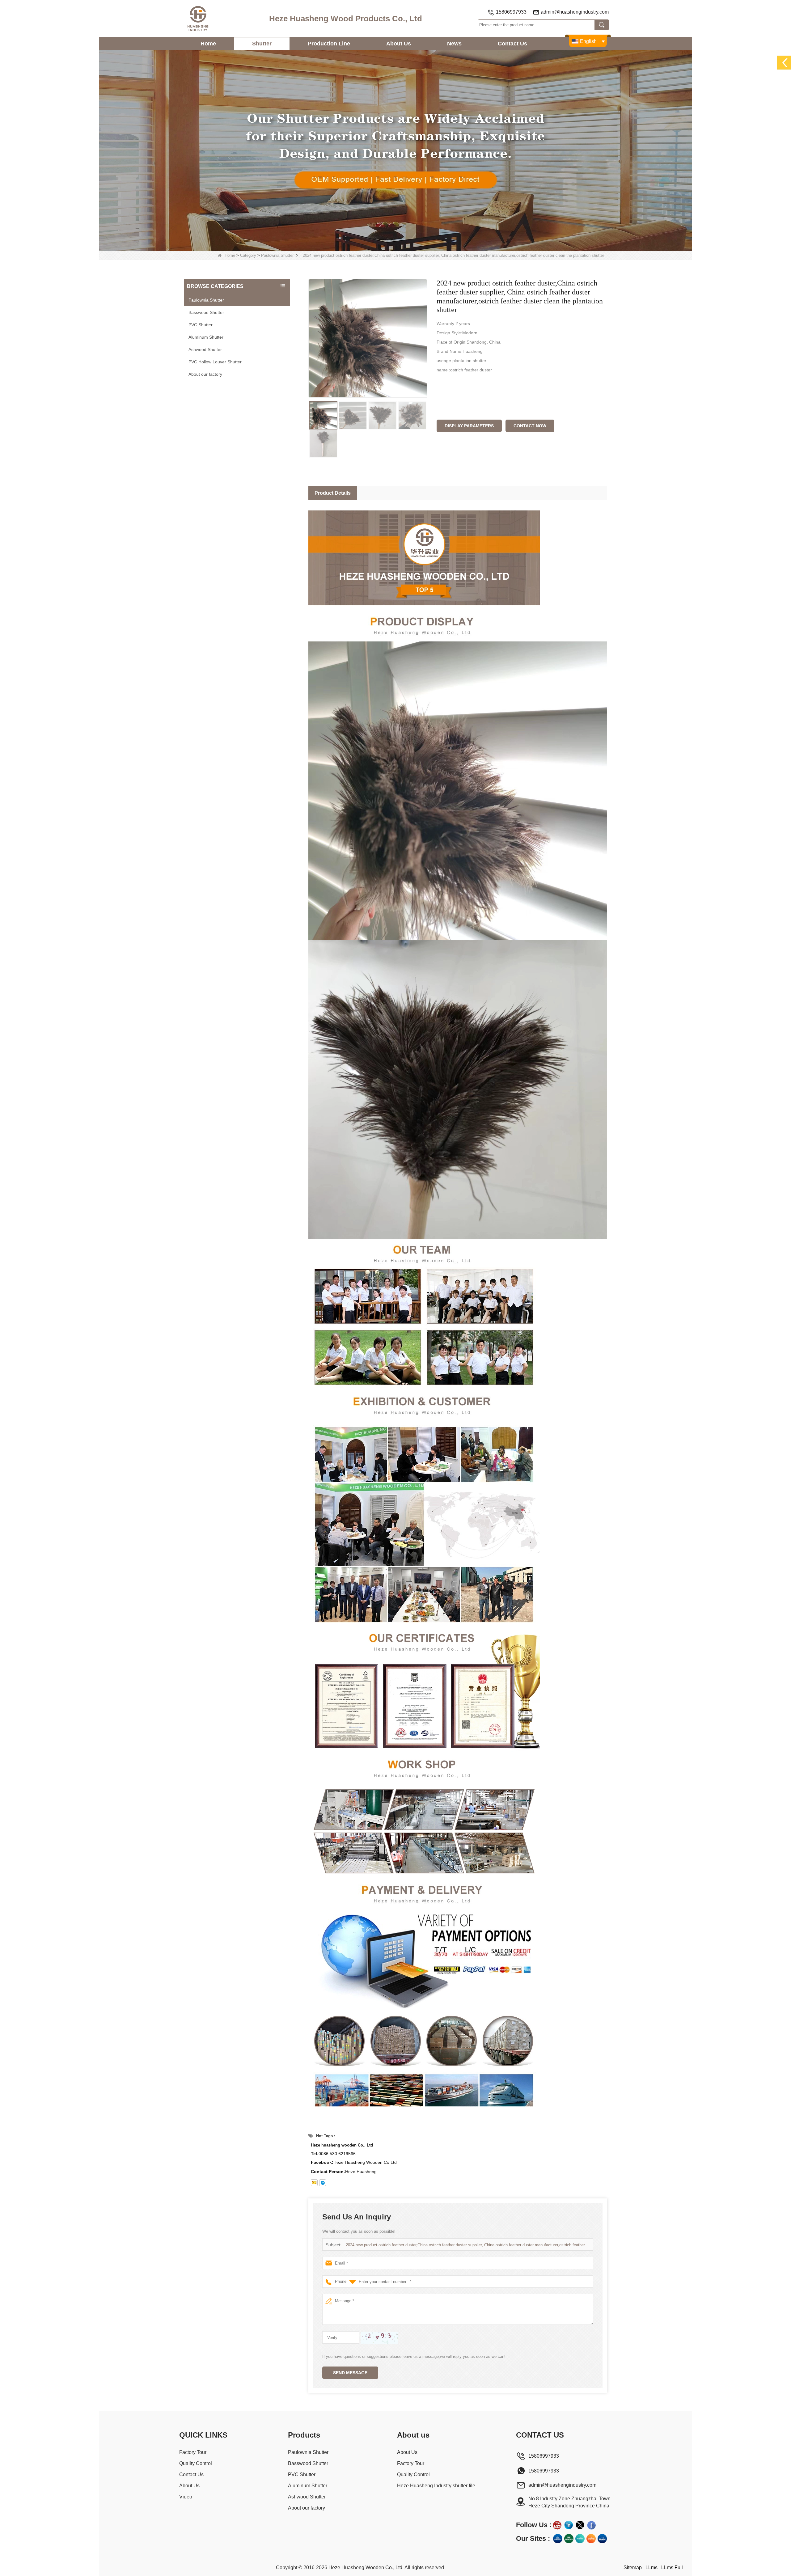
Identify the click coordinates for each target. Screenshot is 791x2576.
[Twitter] (580, 2525)
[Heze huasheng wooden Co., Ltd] (198, 19)
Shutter (262, 44)
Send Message (350, 2373)
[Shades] (569, 2539)
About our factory (205, 374)
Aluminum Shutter (206, 337)
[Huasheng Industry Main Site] (602, 2539)
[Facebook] (591, 2525)
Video (186, 2497)
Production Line (329, 44)
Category (248, 255)
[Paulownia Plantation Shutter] (395, 150)
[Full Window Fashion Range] (580, 2539)
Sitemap (633, 2568)
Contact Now (530, 426)
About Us (399, 44)
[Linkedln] (569, 2525)
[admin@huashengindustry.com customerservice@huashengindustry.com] (314, 2183)
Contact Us (512, 44)
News (454, 44)
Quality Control (196, 2463)
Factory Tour (193, 2452)
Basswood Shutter (206, 312)
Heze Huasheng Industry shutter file (436, 2486)
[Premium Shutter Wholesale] (591, 2539)
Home (208, 44)
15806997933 (511, 12)
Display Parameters (469, 426)
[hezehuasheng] (323, 2183)
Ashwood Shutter (205, 349)
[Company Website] (558, 2539)
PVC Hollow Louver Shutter (215, 362)
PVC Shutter (201, 325)
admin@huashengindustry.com (575, 12)
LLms (651, 2568)
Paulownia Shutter (277, 255)
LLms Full (672, 2568)
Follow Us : (534, 2525)
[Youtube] (557, 2525)
